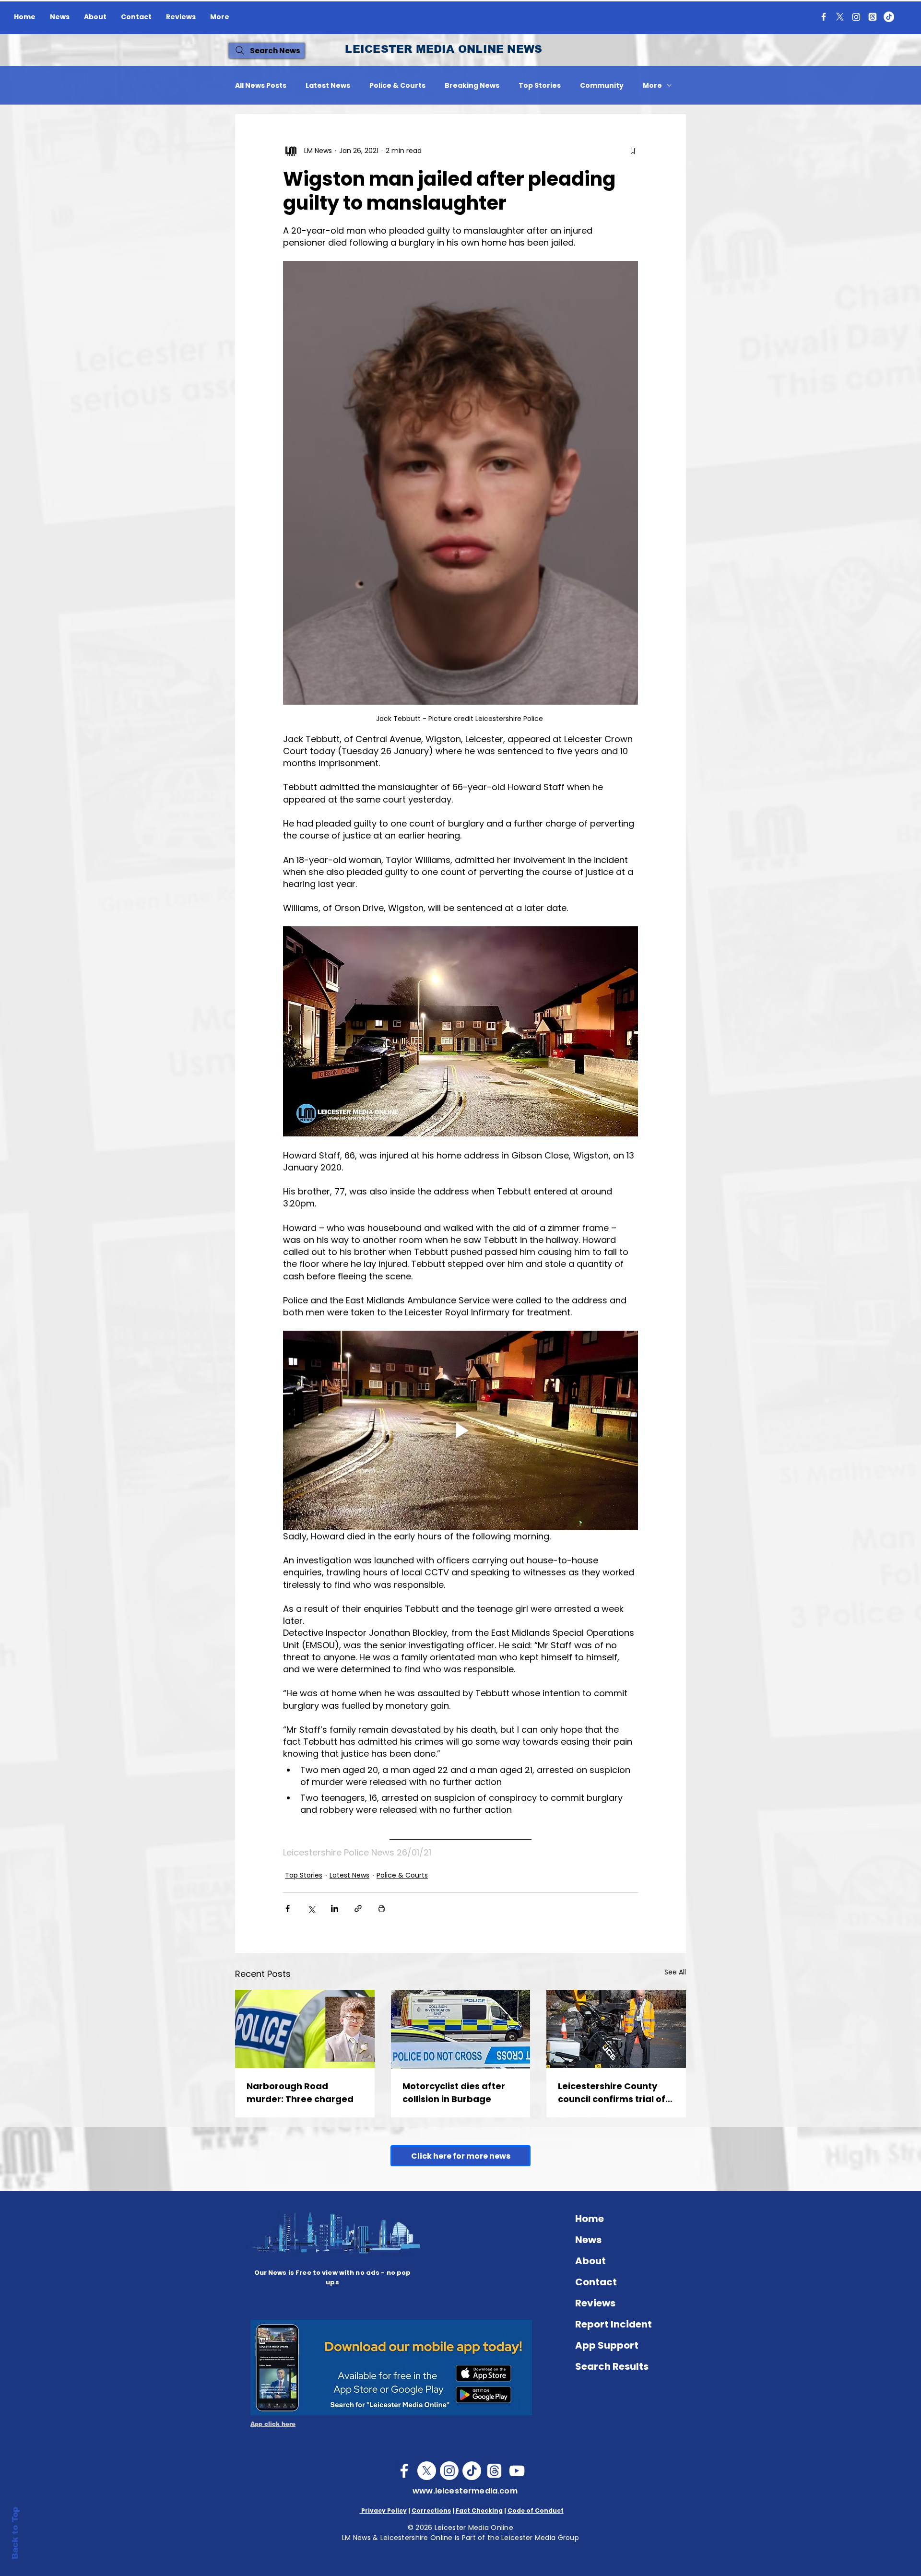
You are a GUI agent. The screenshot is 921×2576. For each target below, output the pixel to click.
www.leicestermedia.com (465, 2491)
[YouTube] (517, 2471)
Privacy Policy (383, 2511)
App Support (607, 2345)
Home (590, 2219)
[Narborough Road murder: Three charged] (305, 2029)
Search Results (612, 2366)
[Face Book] (404, 2471)
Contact (596, 2282)
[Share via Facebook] (288, 1908)
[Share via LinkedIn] (335, 1908)
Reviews (595, 2303)
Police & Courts (397, 86)
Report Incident (614, 2324)
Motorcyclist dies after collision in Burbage (454, 2092)
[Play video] (460, 1430)
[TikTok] (889, 17)
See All (675, 1972)
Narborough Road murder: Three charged (300, 2092)
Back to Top (15, 2533)
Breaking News (472, 86)
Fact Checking (479, 2511)
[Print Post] (382, 1908)
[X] (840, 17)
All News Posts (261, 86)
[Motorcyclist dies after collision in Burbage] (461, 2029)
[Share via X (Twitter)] (311, 1908)
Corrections (431, 2511)
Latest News (328, 86)
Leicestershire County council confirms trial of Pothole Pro (612, 2093)
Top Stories (540, 86)
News (588, 2240)
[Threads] (873, 17)
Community (602, 86)
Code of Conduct (536, 2511)
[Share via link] (358, 1908)
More (652, 86)
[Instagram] (856, 17)
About (590, 2261)
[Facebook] (824, 17)
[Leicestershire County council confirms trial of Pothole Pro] (616, 2029)
